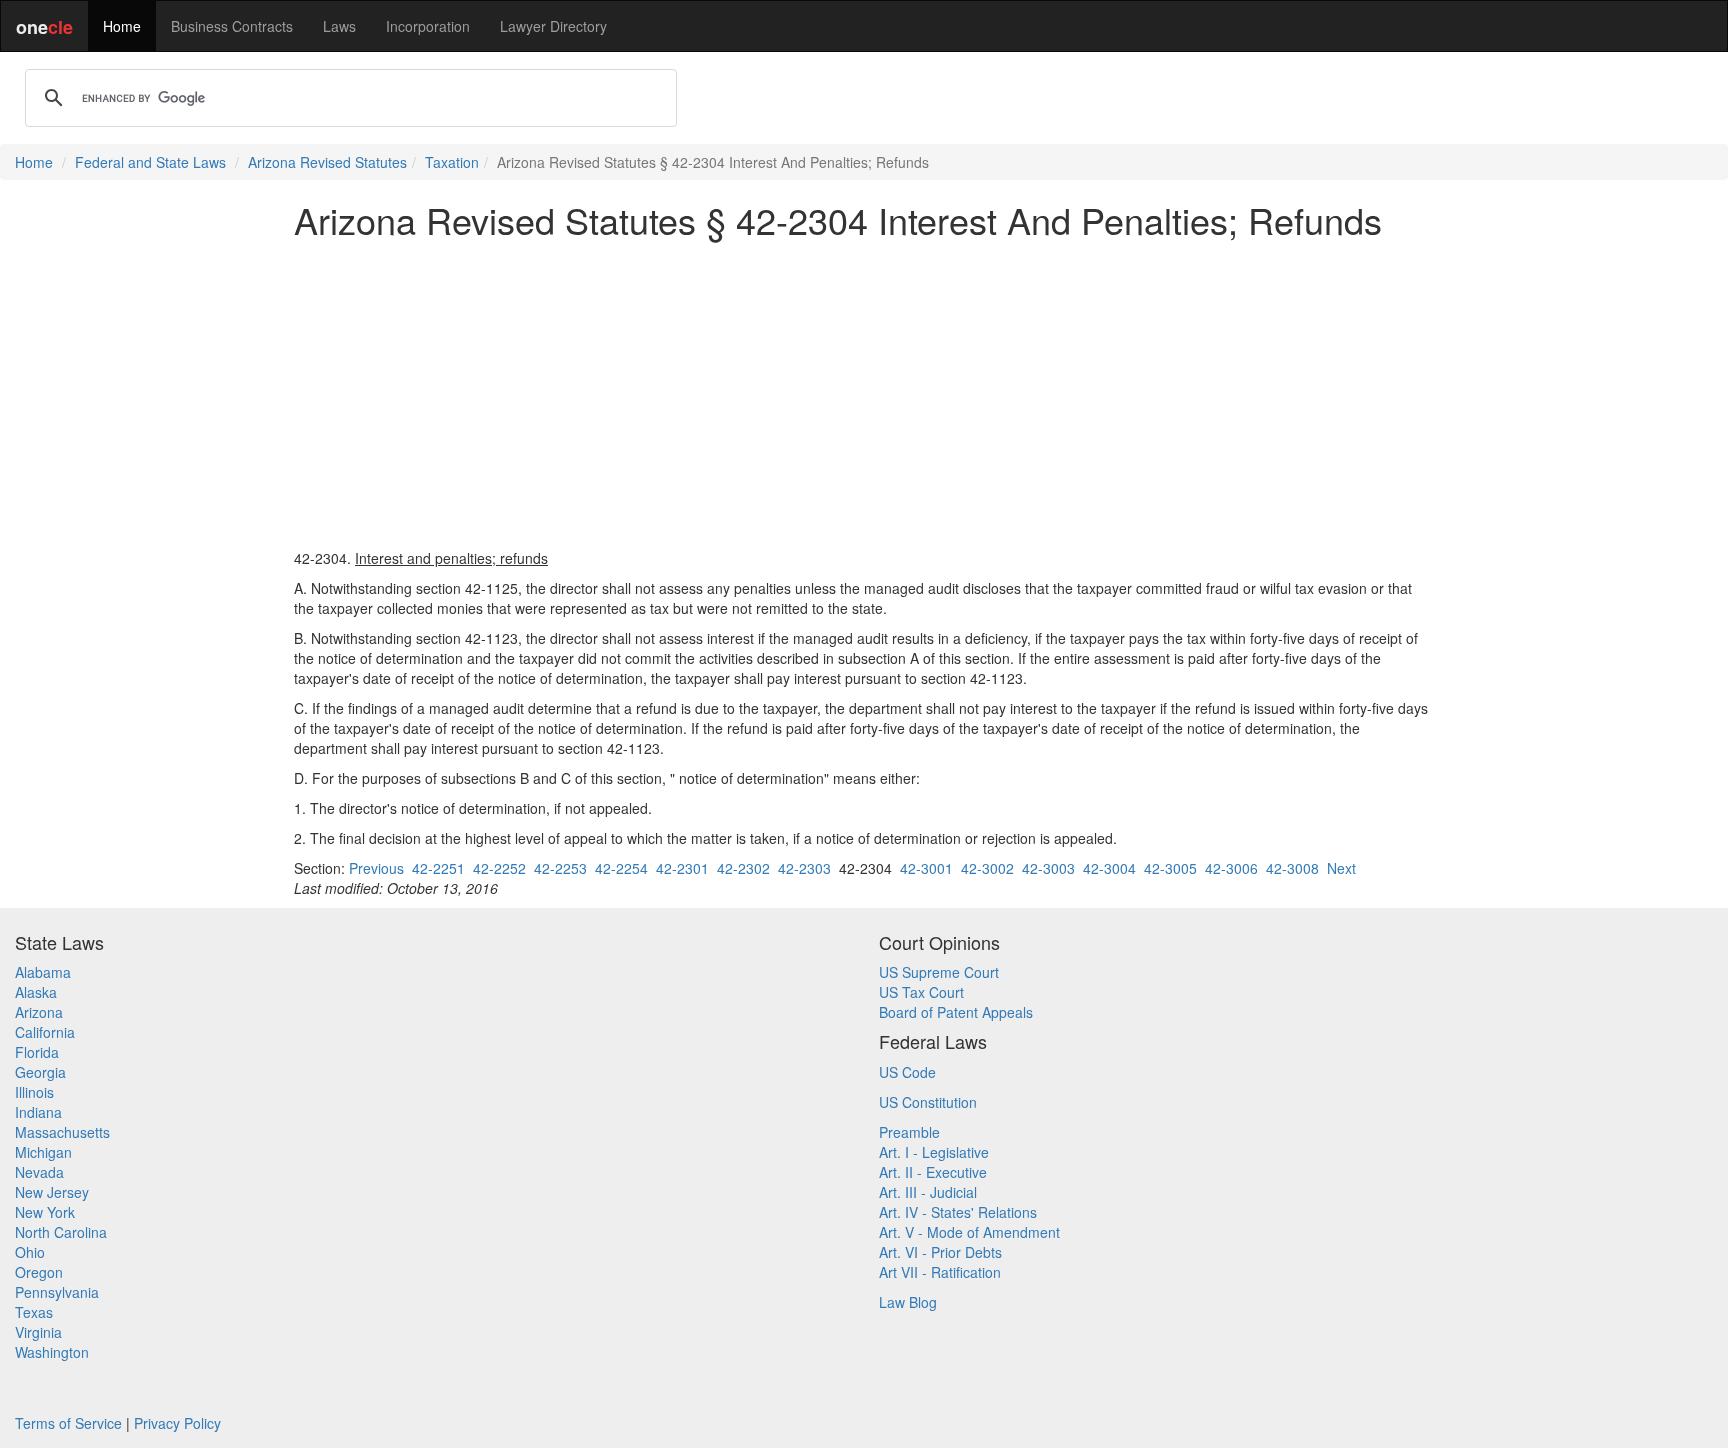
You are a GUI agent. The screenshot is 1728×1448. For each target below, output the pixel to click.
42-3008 (1292, 868)
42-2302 (743, 868)
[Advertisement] (864, 394)
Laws (339, 26)
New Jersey (52, 1192)
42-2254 (621, 868)
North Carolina (61, 1232)
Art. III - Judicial (928, 1192)
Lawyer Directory (553, 26)
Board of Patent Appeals (956, 1012)
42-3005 (1170, 868)
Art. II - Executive (933, 1172)
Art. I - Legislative (934, 1152)
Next (1341, 868)
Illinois (34, 1092)
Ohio (30, 1252)
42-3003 (1048, 868)
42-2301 (682, 868)
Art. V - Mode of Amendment (969, 1232)
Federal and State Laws (150, 162)
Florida (37, 1052)
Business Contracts (232, 26)
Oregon (39, 1272)
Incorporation (428, 26)
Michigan (43, 1152)
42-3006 (1231, 868)
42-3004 (1109, 868)
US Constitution (928, 1102)
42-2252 (499, 868)
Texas (34, 1312)
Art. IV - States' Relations (958, 1212)
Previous (376, 868)
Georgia (40, 1072)
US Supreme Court (939, 972)
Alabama (43, 972)
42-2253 (560, 868)
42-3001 (926, 868)
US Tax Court (921, 992)
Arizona (39, 1012)
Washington (52, 1352)
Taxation (452, 162)
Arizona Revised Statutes (327, 162)
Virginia (38, 1332)
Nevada (39, 1172)
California (45, 1032)
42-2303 (804, 868)
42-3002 (987, 868)
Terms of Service (68, 1423)
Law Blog (908, 1302)
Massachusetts (62, 1132)
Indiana (38, 1112)
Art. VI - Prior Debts (940, 1252)
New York (45, 1212)
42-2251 (438, 868)
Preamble (909, 1132)
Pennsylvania (57, 1292)
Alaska (36, 992)
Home (122, 26)
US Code (907, 1072)
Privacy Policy (177, 1423)
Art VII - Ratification (940, 1272)
